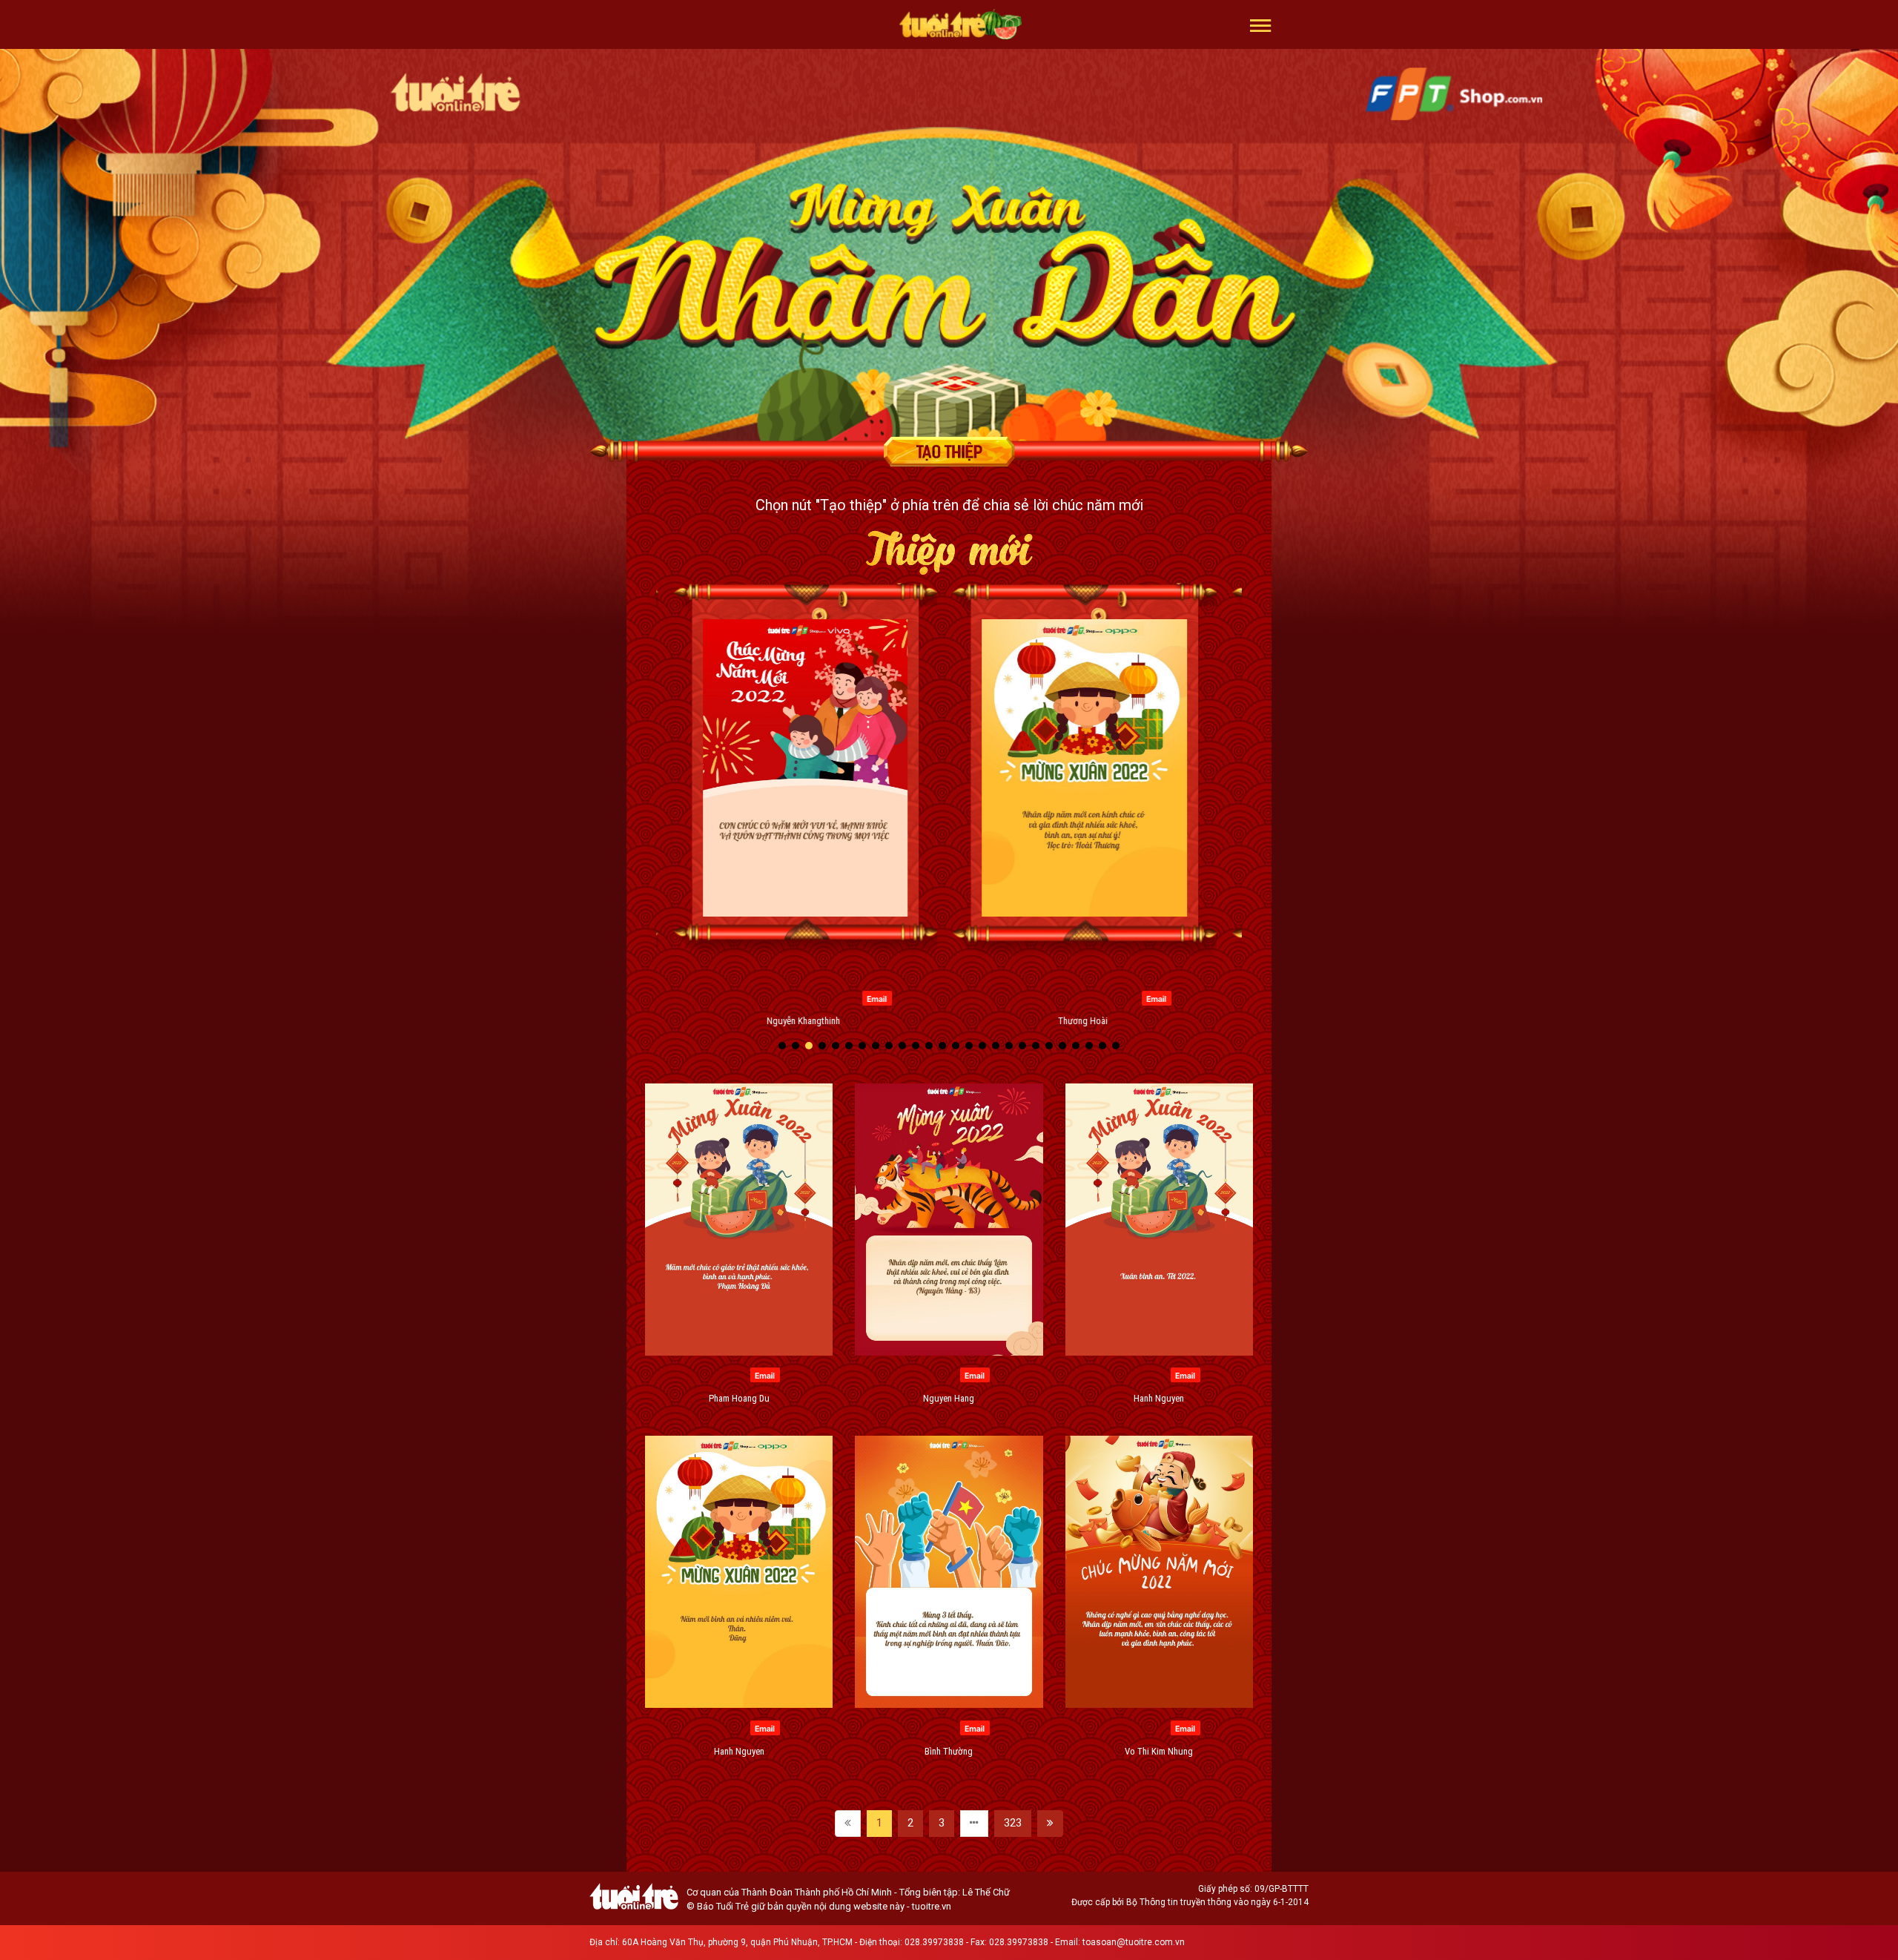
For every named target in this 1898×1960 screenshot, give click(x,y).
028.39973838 (934, 1942)
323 (1013, 1823)
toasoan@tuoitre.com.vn (1134, 1942)
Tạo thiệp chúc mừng (949, 452)
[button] (1261, 24)
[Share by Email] (742, 997)
